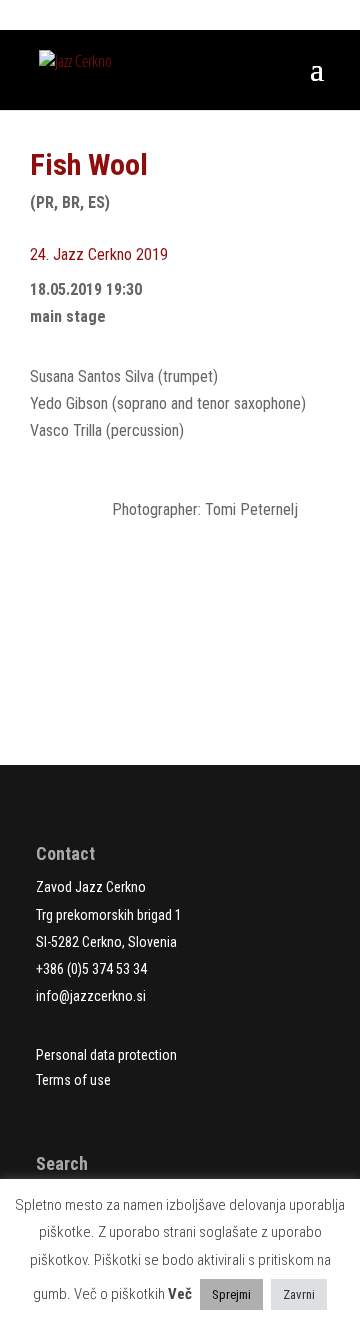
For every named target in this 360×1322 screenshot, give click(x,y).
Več (180, 1294)
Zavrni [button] (299, 1294)
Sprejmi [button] (231, 1294)
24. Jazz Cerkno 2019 (99, 254)
